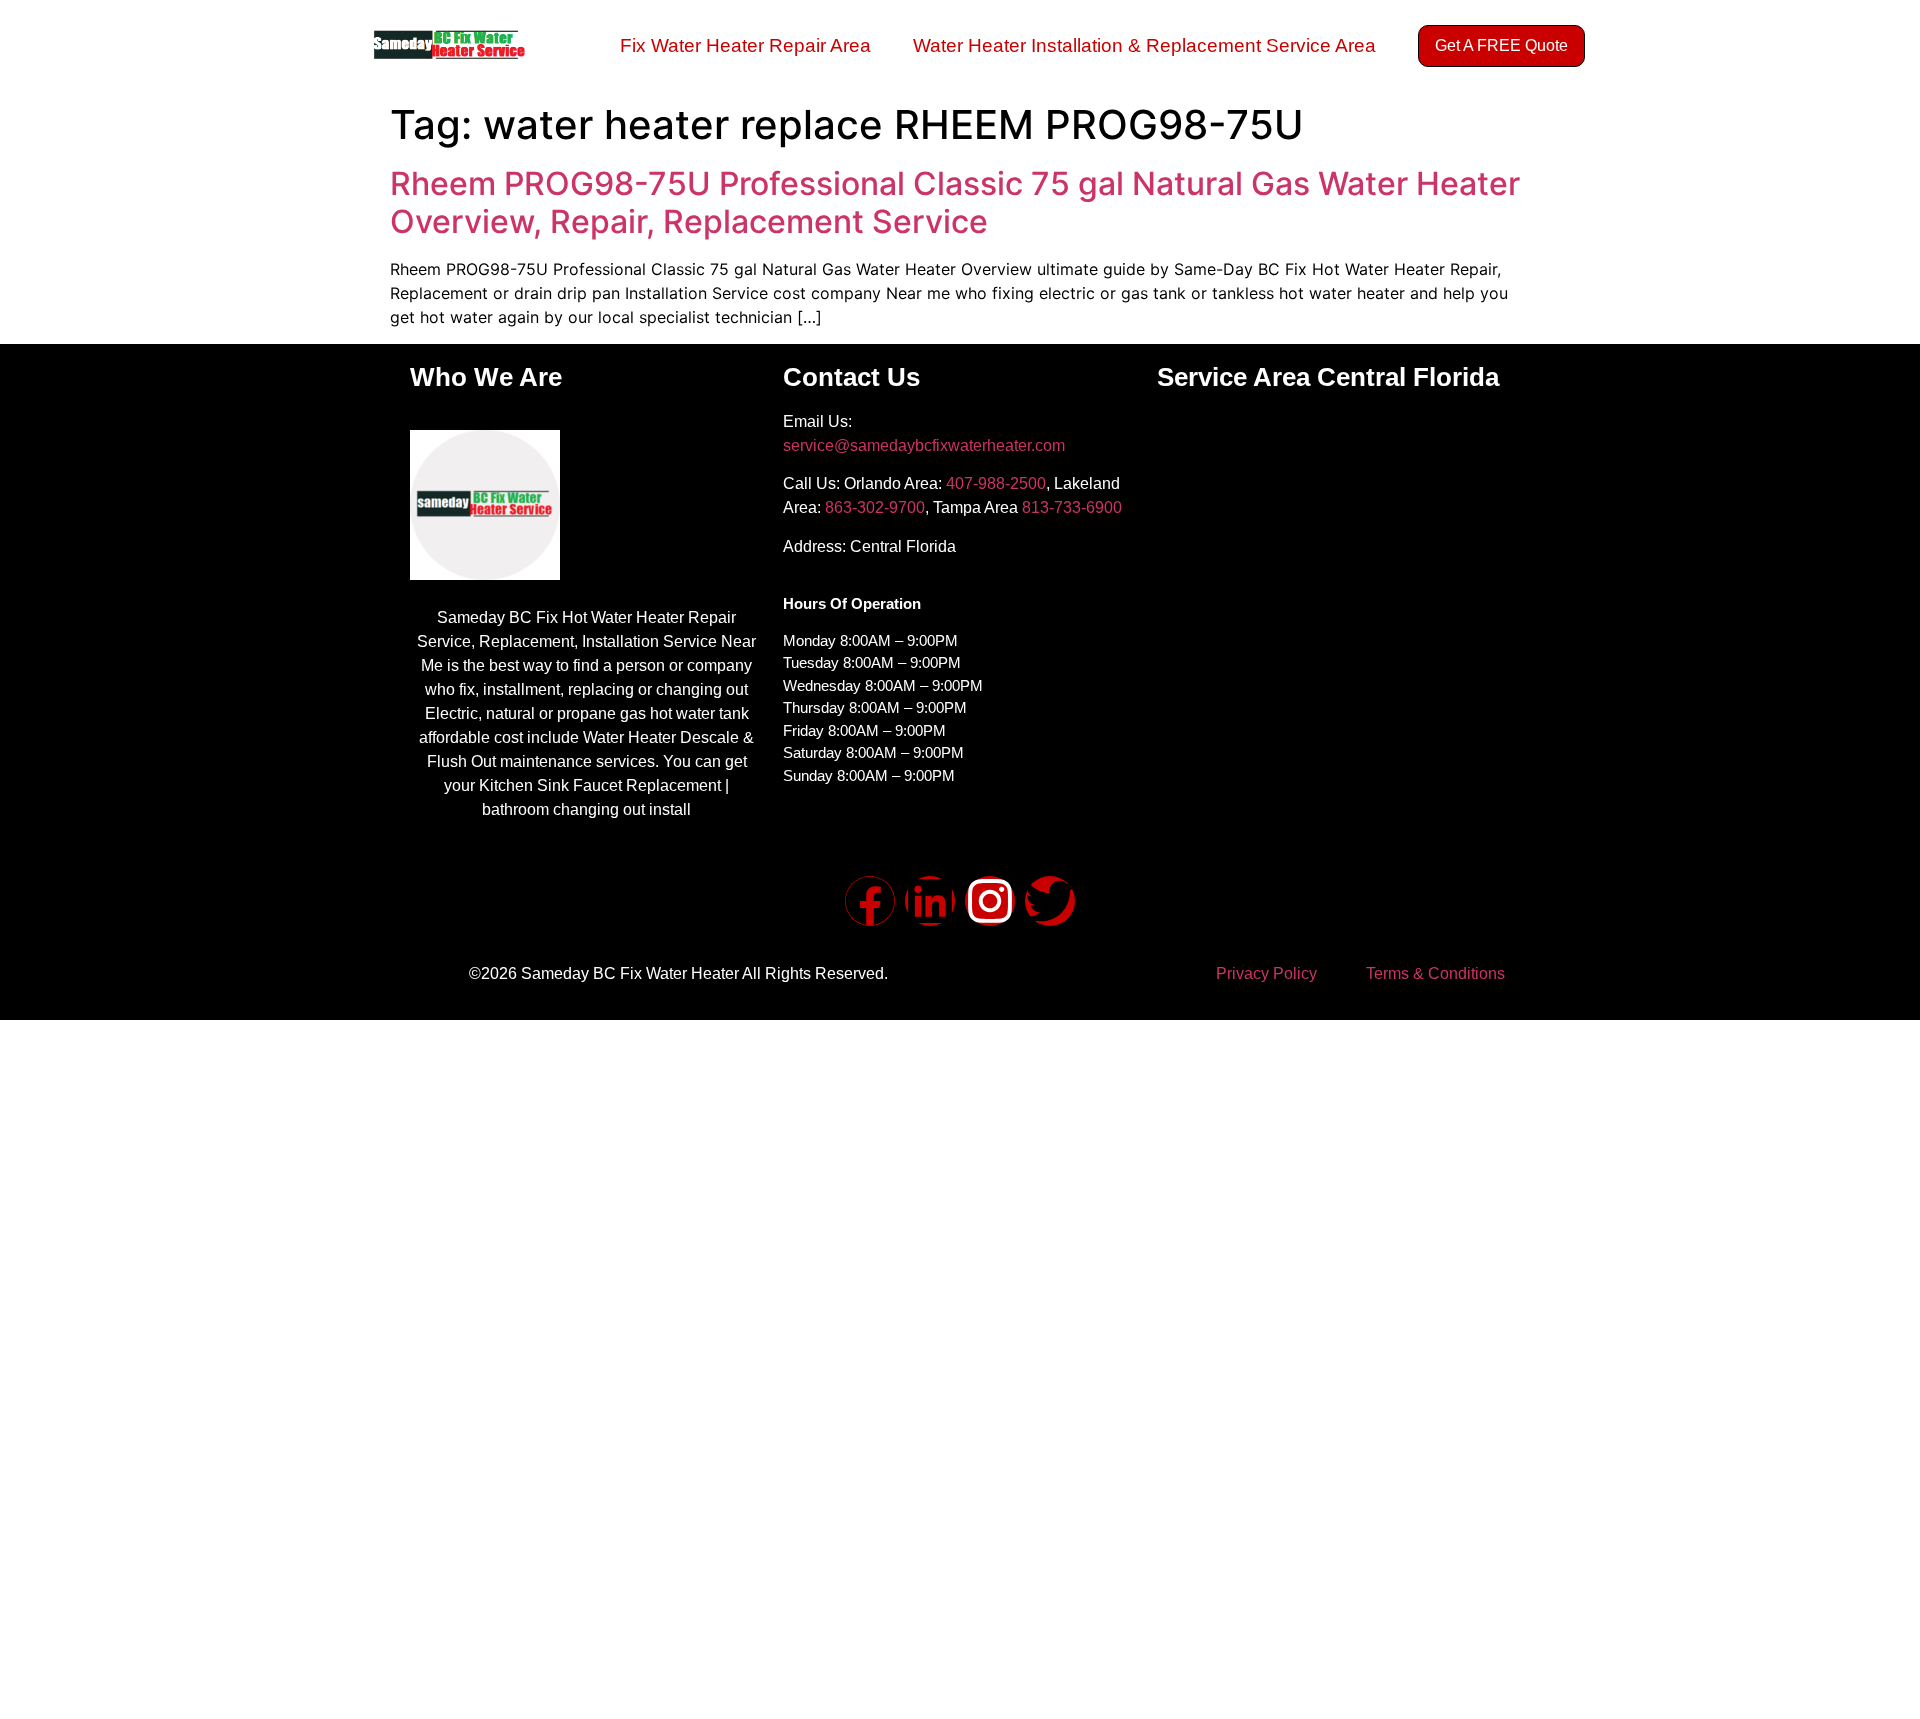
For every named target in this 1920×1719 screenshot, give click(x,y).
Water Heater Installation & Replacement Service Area (1144, 45)
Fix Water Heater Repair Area (745, 45)
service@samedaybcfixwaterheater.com (924, 445)
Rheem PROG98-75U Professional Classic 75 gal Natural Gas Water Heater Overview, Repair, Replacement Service (955, 202)
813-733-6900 (1072, 507)
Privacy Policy (1266, 973)
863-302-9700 (875, 507)
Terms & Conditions (1435, 973)
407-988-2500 (996, 483)
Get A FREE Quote (1501, 45)
